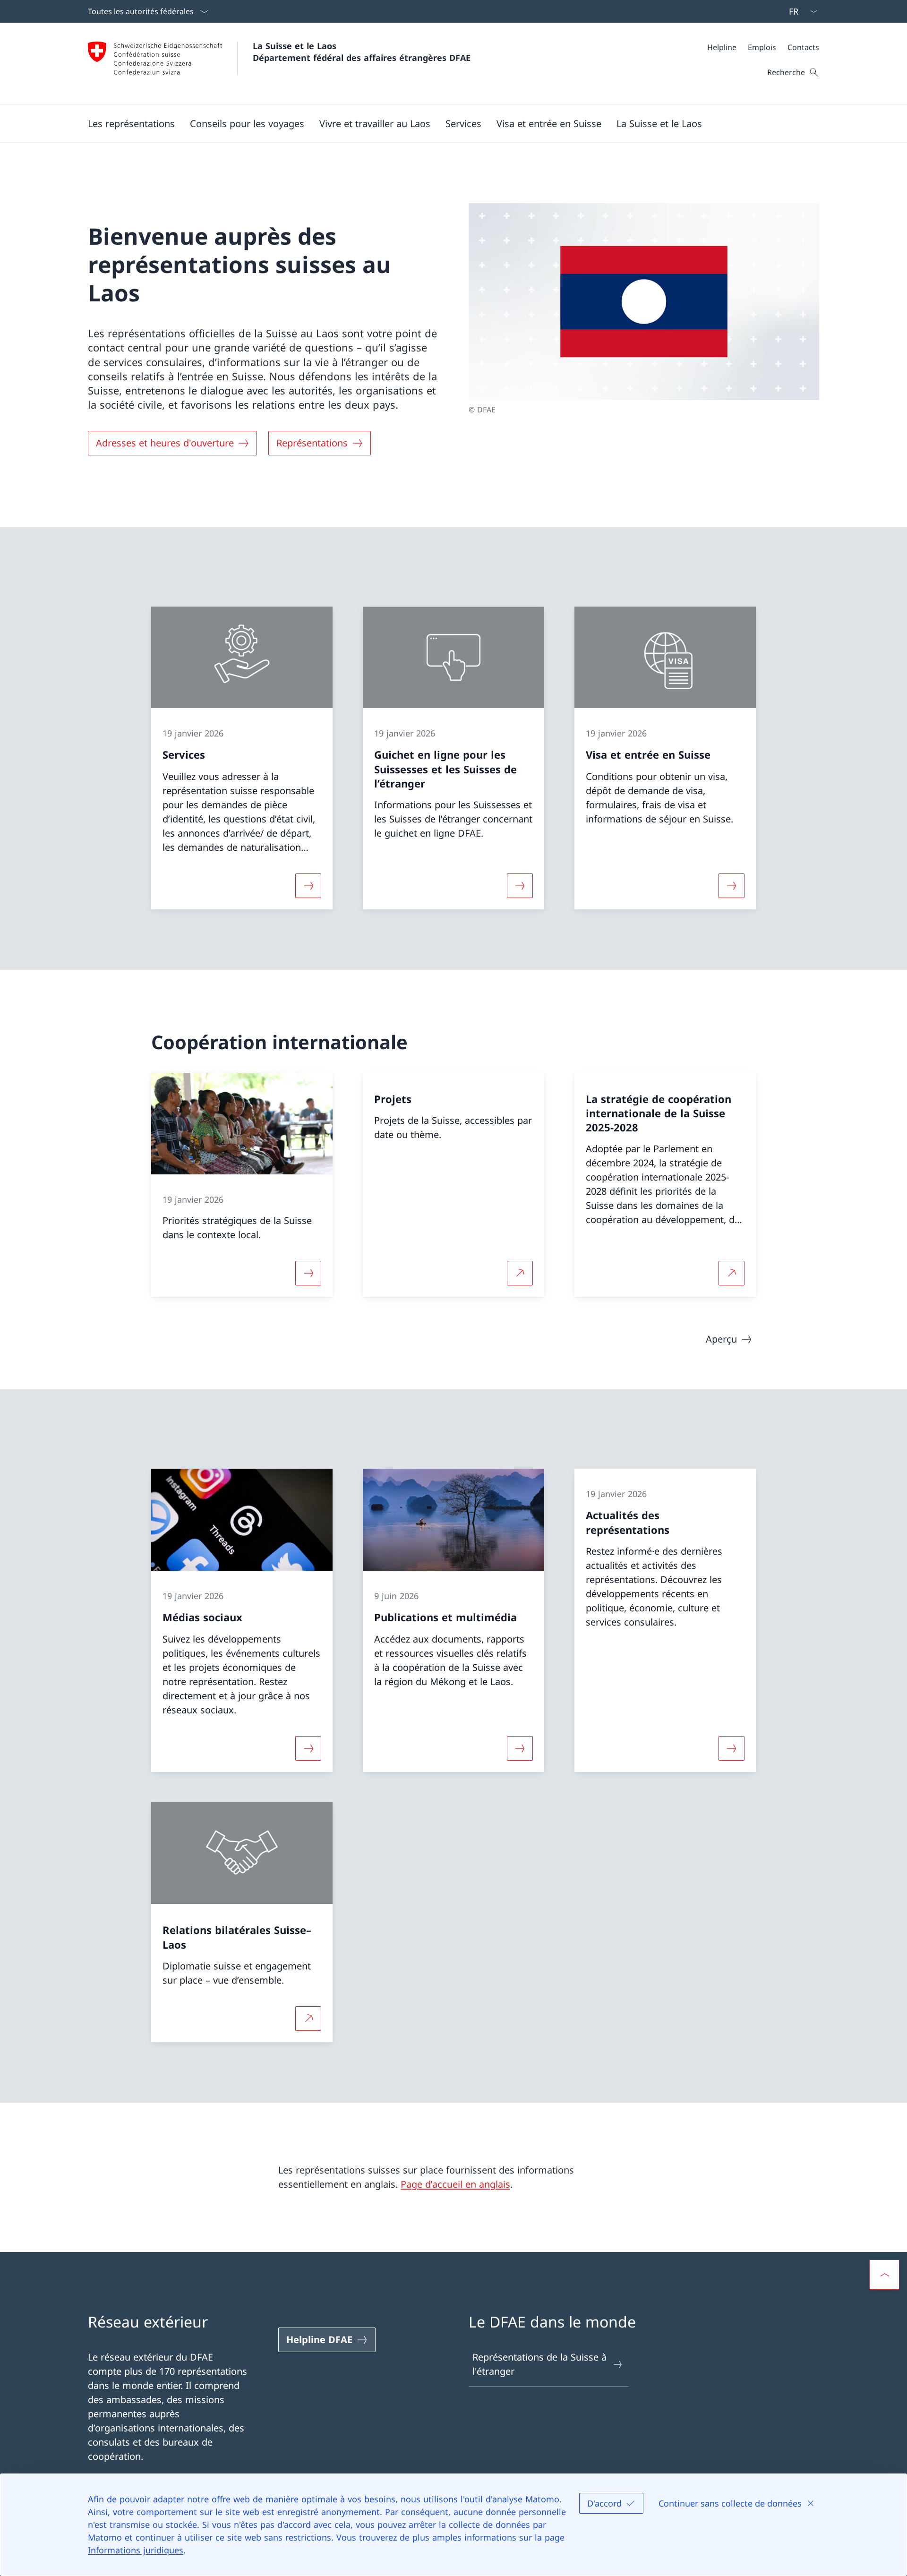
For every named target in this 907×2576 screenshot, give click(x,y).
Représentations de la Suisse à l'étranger (539, 2364)
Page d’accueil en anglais (455, 2184)
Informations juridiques (136, 2550)
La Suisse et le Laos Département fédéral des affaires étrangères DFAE (362, 52)
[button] (131, 123)
